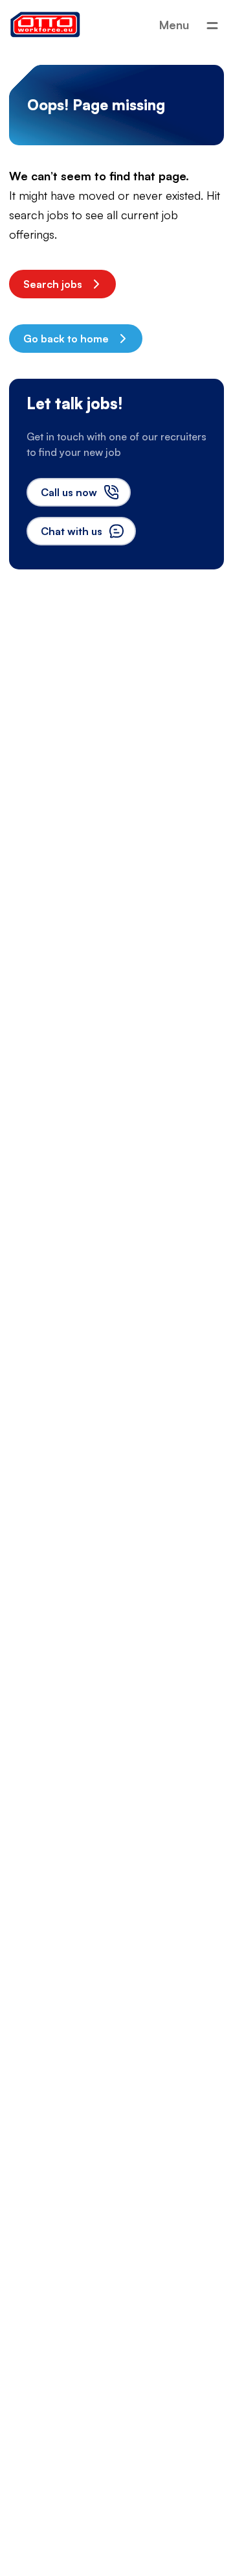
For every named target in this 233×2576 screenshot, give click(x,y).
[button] (62, 284)
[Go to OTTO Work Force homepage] (45, 25)
